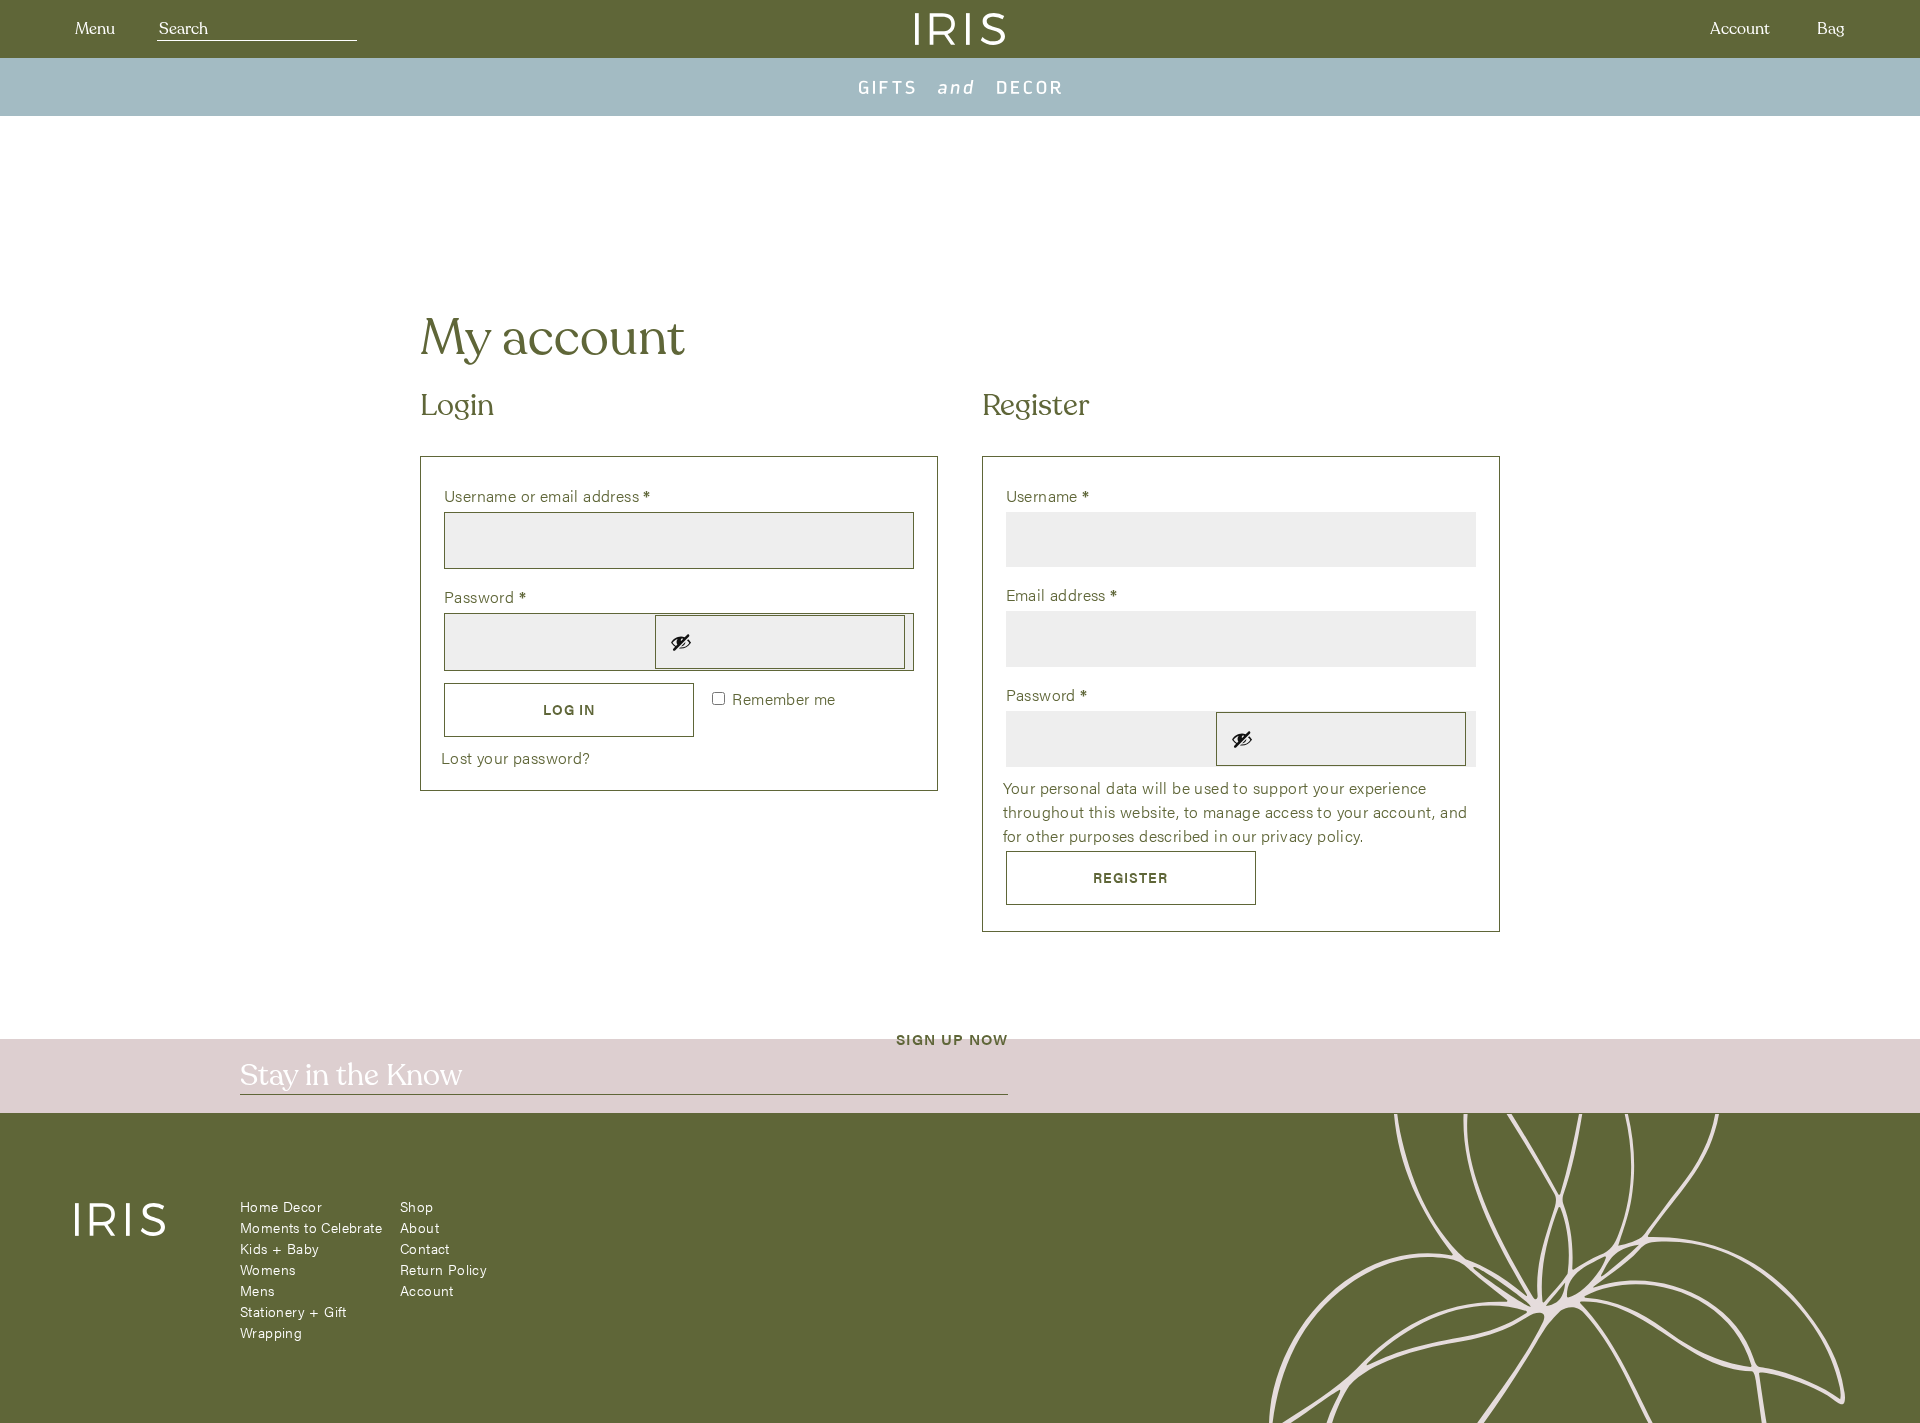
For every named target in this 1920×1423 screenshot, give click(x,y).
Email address (1094, 594)
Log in (569, 709)
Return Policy (443, 1269)
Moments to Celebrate (311, 1227)
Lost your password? (516, 757)
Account (1740, 29)
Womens (267, 1269)
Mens (257, 1290)
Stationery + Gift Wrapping (293, 1321)
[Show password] (780, 642)
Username (1080, 495)
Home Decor (281, 1206)
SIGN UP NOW (952, 1038)
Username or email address (579, 495)
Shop (417, 1206)
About (419, 1227)
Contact (425, 1248)
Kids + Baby (279, 1248)
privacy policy (1310, 835)
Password (517, 596)
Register (1130, 877)
